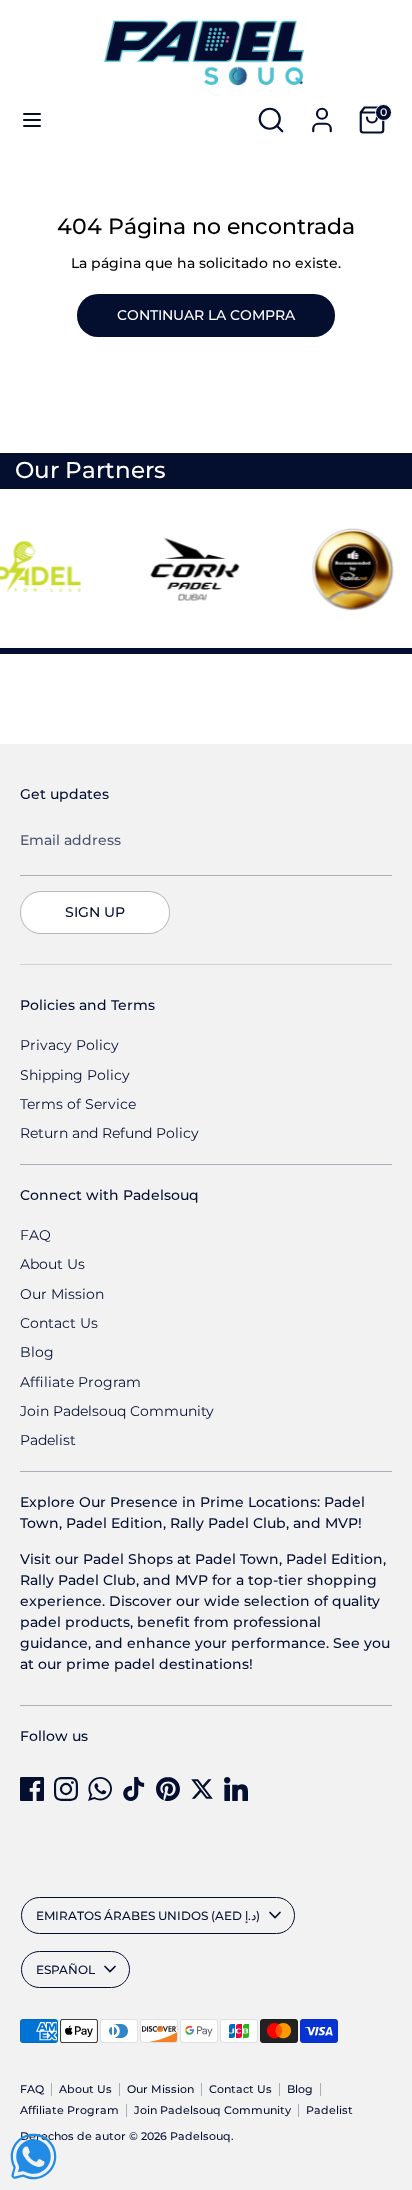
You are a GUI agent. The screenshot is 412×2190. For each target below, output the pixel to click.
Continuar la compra (206, 315)
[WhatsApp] (100, 1789)
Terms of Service (78, 1104)
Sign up (95, 912)
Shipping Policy (75, 1075)
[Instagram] (66, 1789)
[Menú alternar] (32, 120)
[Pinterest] (168, 1789)
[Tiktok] (134, 1789)
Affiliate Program (80, 1382)
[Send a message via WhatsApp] (33, 2156)
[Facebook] (32, 1789)
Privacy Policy (69, 1045)
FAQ (35, 1235)
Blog (37, 1352)
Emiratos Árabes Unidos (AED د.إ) (148, 1915)
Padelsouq (200, 2136)
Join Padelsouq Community (117, 1411)
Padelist (48, 1440)
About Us (52, 1264)
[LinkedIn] (236, 1789)
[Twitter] (202, 1789)
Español (65, 1969)
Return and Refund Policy (109, 1133)
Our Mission (62, 1294)
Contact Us (59, 1323)
